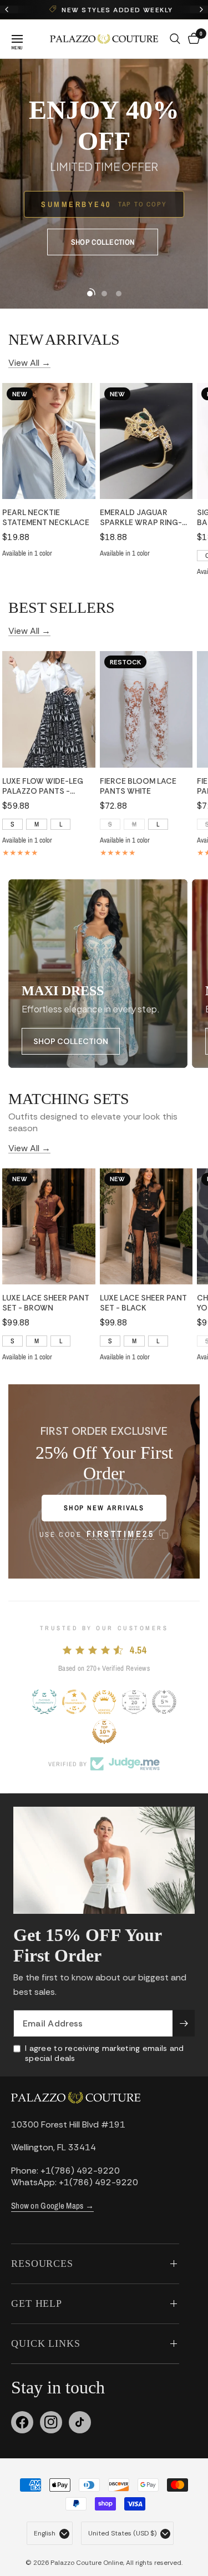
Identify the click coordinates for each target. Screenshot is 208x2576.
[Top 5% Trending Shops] (164, 1702)
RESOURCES (42, 2264)
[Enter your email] (184, 2023)
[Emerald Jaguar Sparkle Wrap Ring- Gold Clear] (146, 441)
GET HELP (37, 2303)
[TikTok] (80, 2422)
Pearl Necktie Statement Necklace (46, 517)
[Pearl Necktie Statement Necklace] (49, 441)
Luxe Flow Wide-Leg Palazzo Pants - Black (43, 786)
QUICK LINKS (46, 2343)
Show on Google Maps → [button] (52, 2206)
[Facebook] (22, 2422)
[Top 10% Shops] (104, 1732)
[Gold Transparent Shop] (74, 1702)
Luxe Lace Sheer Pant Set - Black (143, 1303)
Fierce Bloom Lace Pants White (138, 786)
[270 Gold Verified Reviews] (104, 1702)
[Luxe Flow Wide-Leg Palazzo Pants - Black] (49, 709)
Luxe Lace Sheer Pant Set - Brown (46, 1303)
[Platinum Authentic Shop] (44, 1702)
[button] (103, 242)
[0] (192, 39)
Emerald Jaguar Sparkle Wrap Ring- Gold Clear (141, 517)
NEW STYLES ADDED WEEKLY (111, 10)
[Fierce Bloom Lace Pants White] (146, 709)
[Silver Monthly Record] (134, 1702)
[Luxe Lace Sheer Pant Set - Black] (146, 1226)
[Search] (175, 39)
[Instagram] (51, 2422)
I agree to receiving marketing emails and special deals (104, 2053)
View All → (29, 362)
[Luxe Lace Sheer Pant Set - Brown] (49, 1226)
